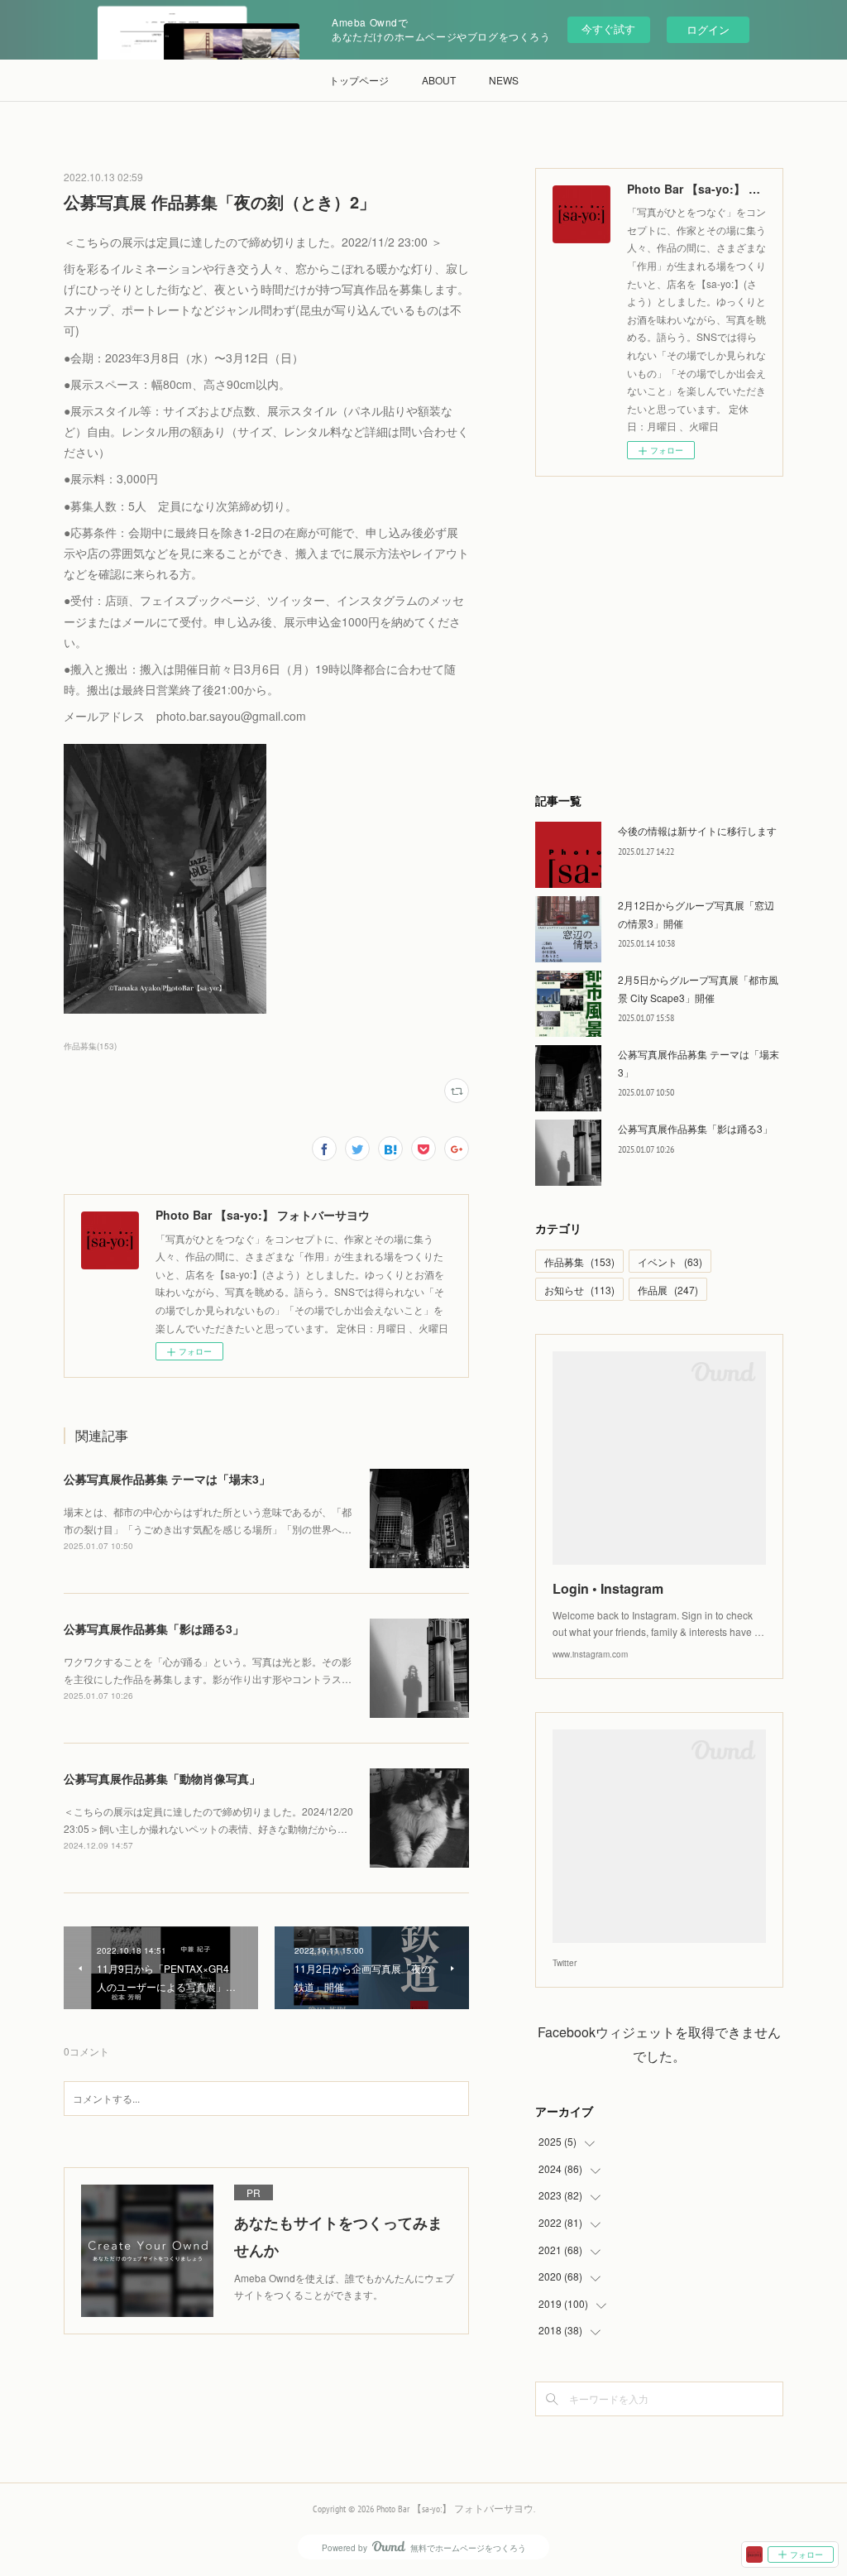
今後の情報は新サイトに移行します (697, 830)
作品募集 (579, 1262)
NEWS (504, 80)
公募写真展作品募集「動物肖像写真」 (162, 1778)
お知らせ (579, 1290)
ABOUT (439, 80)
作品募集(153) (90, 1046)
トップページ (359, 80)
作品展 (668, 1290)
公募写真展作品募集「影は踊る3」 (154, 1629)
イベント (670, 1262)
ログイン (708, 29)
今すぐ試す (608, 29)
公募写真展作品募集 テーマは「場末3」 (167, 1479)
